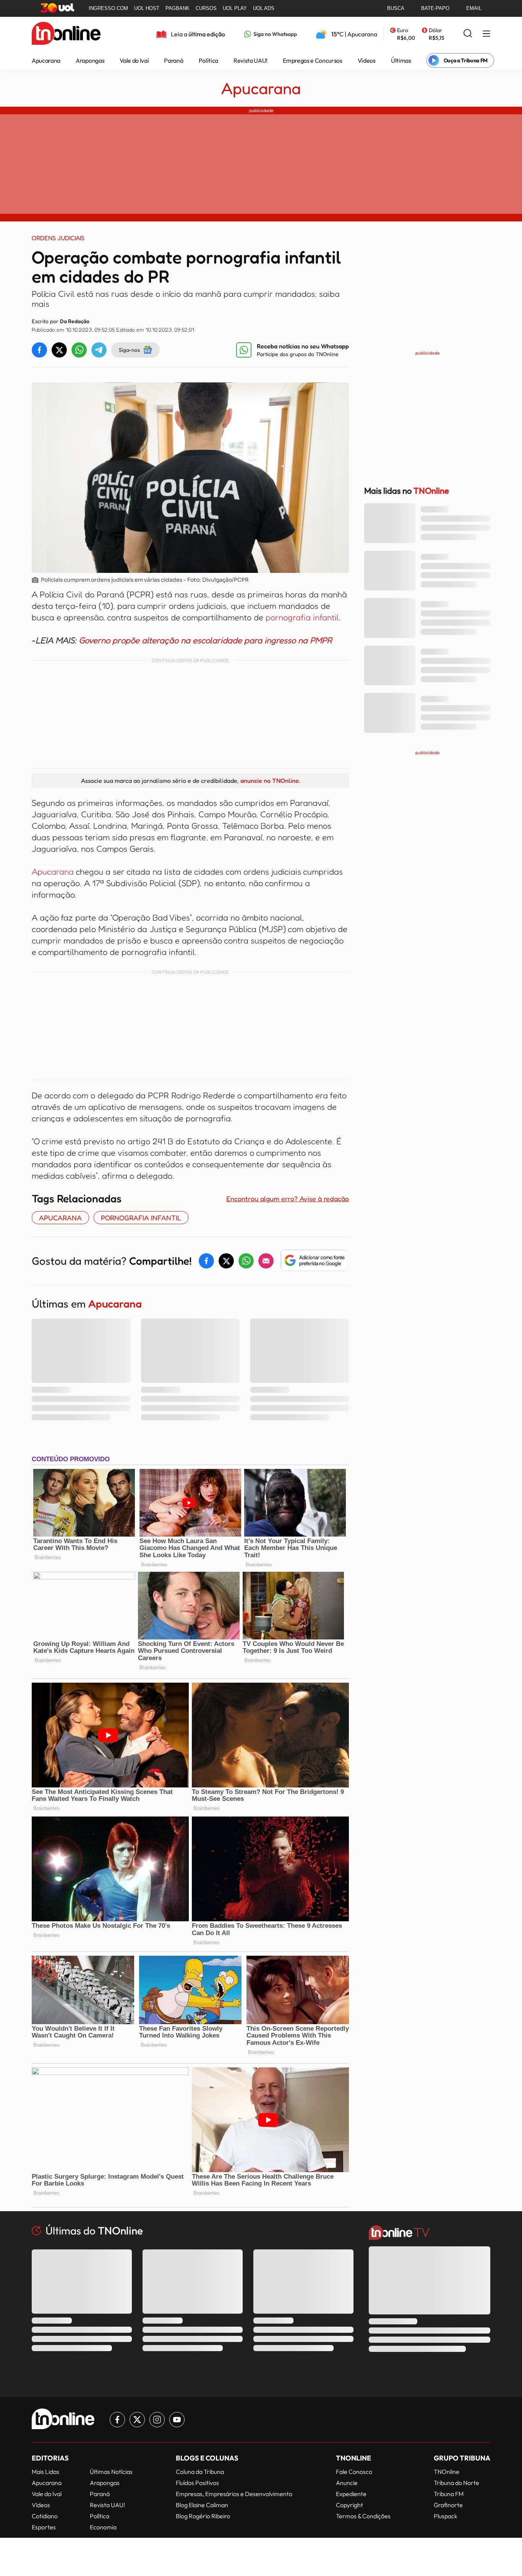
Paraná (173, 60)
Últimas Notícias (111, 2472)
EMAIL (474, 8)
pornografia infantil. (303, 617)
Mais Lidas (45, 2472)
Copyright (349, 2505)
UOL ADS (264, 8)
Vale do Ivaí (134, 60)
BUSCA (396, 8)
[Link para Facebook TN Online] (117, 2420)
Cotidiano (45, 2516)
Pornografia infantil (141, 1218)
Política (208, 60)
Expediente (351, 2494)
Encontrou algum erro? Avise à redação (288, 1199)
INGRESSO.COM (108, 8)
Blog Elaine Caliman (202, 2505)
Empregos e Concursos (313, 60)
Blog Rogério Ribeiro (203, 2516)
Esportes (44, 2527)
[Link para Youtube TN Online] (177, 2420)
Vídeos (367, 60)
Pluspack (446, 2516)
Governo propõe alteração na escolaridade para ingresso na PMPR (205, 640)
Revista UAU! (250, 60)
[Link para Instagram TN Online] (157, 2420)
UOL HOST (147, 8)
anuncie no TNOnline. (270, 781)
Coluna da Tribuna (200, 2472)
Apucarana (46, 60)
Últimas (401, 60)
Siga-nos (129, 350)
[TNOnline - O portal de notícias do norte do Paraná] (66, 34)
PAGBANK (178, 8)
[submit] (468, 34)
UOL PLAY (235, 8)
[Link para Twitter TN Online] (137, 2420)
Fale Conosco (354, 2472)
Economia (103, 2527)
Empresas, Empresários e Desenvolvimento (234, 2494)
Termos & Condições (363, 2516)
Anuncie (347, 2483)
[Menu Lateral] (486, 34)
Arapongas (90, 60)
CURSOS (206, 8)
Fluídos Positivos (197, 2483)
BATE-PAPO (435, 8)
